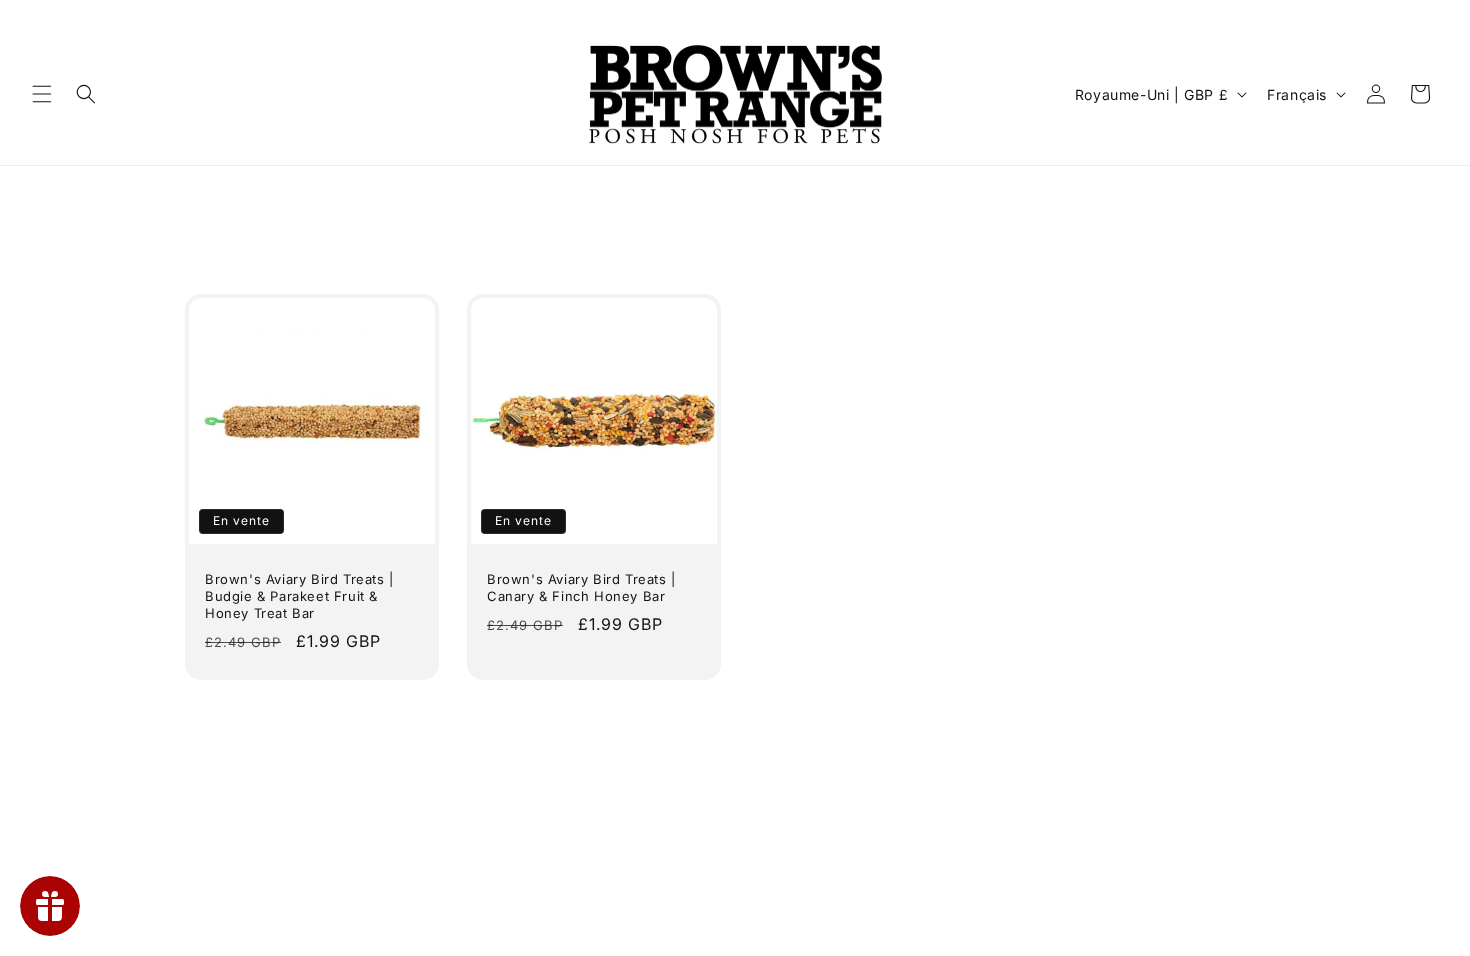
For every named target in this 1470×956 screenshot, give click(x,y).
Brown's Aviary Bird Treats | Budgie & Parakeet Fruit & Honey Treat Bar (299, 596)
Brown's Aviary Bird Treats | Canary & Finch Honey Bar (581, 587)
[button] (42, 94)
